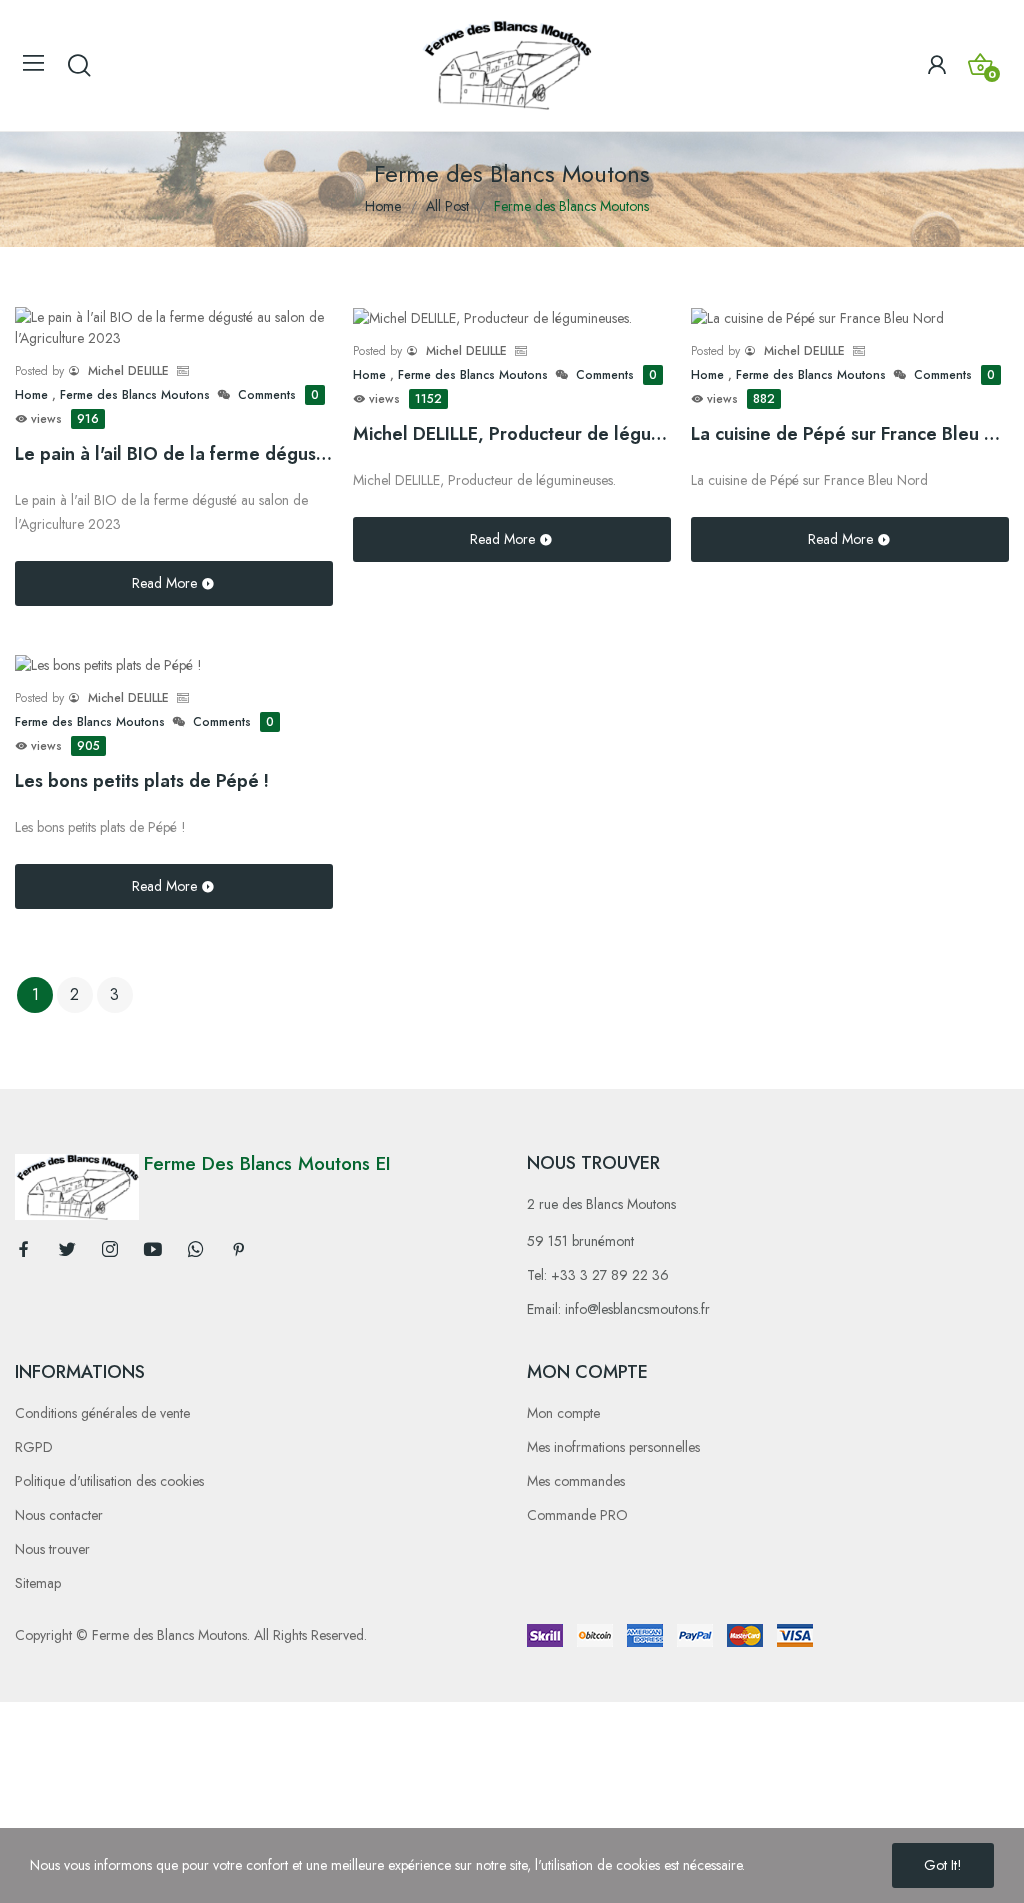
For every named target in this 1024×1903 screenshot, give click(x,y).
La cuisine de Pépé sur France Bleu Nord (850, 434)
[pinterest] (239, 1250)
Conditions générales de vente (102, 1413)
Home (33, 395)
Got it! (943, 1865)
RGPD (34, 1447)
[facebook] (24, 1250)
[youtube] (153, 1250)
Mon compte (563, 1413)
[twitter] (67, 1250)
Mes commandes (576, 1481)
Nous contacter (59, 1515)
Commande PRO (577, 1515)
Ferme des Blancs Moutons (135, 395)
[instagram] (110, 1250)
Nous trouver (52, 1549)
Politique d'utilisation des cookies (109, 1481)
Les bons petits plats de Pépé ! (142, 781)
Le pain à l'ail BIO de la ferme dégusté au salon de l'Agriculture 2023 (174, 454)
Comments (278, 395)
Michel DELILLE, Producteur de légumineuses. (512, 434)
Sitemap (38, 1583)
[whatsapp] (196, 1250)
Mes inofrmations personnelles (613, 1447)
